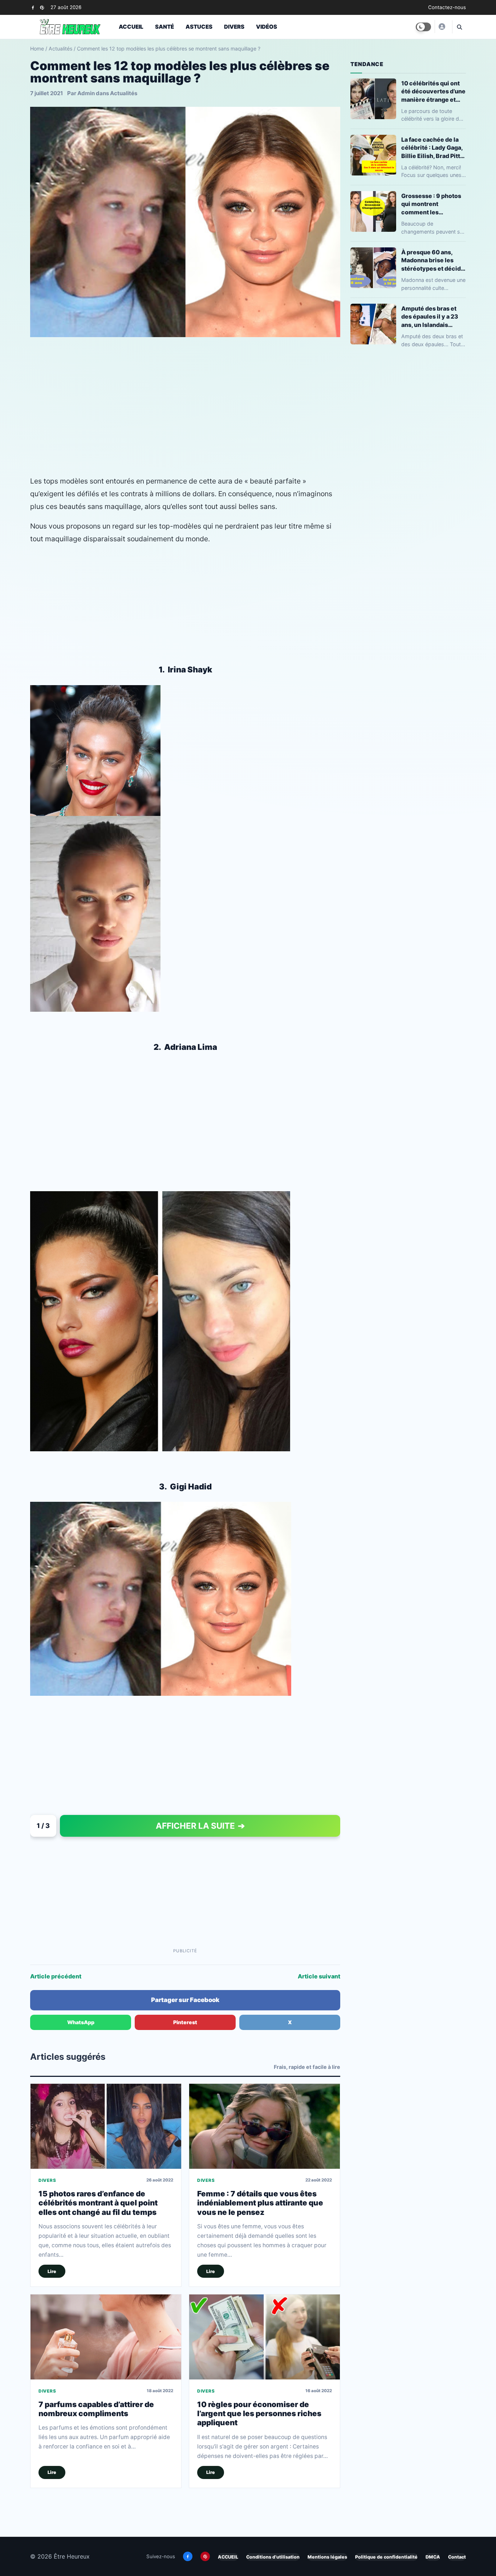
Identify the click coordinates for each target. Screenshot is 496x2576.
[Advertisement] (185, 417)
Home (37, 48)
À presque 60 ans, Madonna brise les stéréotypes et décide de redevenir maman (433, 260)
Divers (234, 27)
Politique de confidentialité (386, 2557)
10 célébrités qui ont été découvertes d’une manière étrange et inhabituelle (433, 91)
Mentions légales (327, 2557)
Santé (164, 27)
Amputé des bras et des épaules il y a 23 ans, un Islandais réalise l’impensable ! (432, 317)
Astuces (199, 27)
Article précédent (56, 1976)
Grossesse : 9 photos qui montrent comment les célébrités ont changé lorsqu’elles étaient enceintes (433, 204)
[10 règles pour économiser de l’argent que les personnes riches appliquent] (265, 2337)
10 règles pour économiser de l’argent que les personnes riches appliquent (259, 2414)
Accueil (131, 27)
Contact (457, 2557)
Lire (52, 2271)
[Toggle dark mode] (423, 27)
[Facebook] (33, 7)
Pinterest (185, 2022)
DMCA (433, 2557)
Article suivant (319, 1976)
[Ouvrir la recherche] (459, 27)
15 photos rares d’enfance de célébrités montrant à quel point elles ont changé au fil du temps (98, 2203)
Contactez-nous (447, 7)
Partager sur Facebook (185, 2000)
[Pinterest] (42, 7)
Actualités (60, 48)
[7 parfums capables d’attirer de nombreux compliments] (106, 2337)
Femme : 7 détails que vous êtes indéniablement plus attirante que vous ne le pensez (260, 2203)
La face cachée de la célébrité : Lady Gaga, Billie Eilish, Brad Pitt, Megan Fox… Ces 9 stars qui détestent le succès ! (432, 148)
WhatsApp (81, 2022)
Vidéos (267, 27)
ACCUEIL (228, 2557)
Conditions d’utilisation (273, 2557)
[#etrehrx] (442, 27)
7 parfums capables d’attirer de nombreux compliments (96, 2409)
